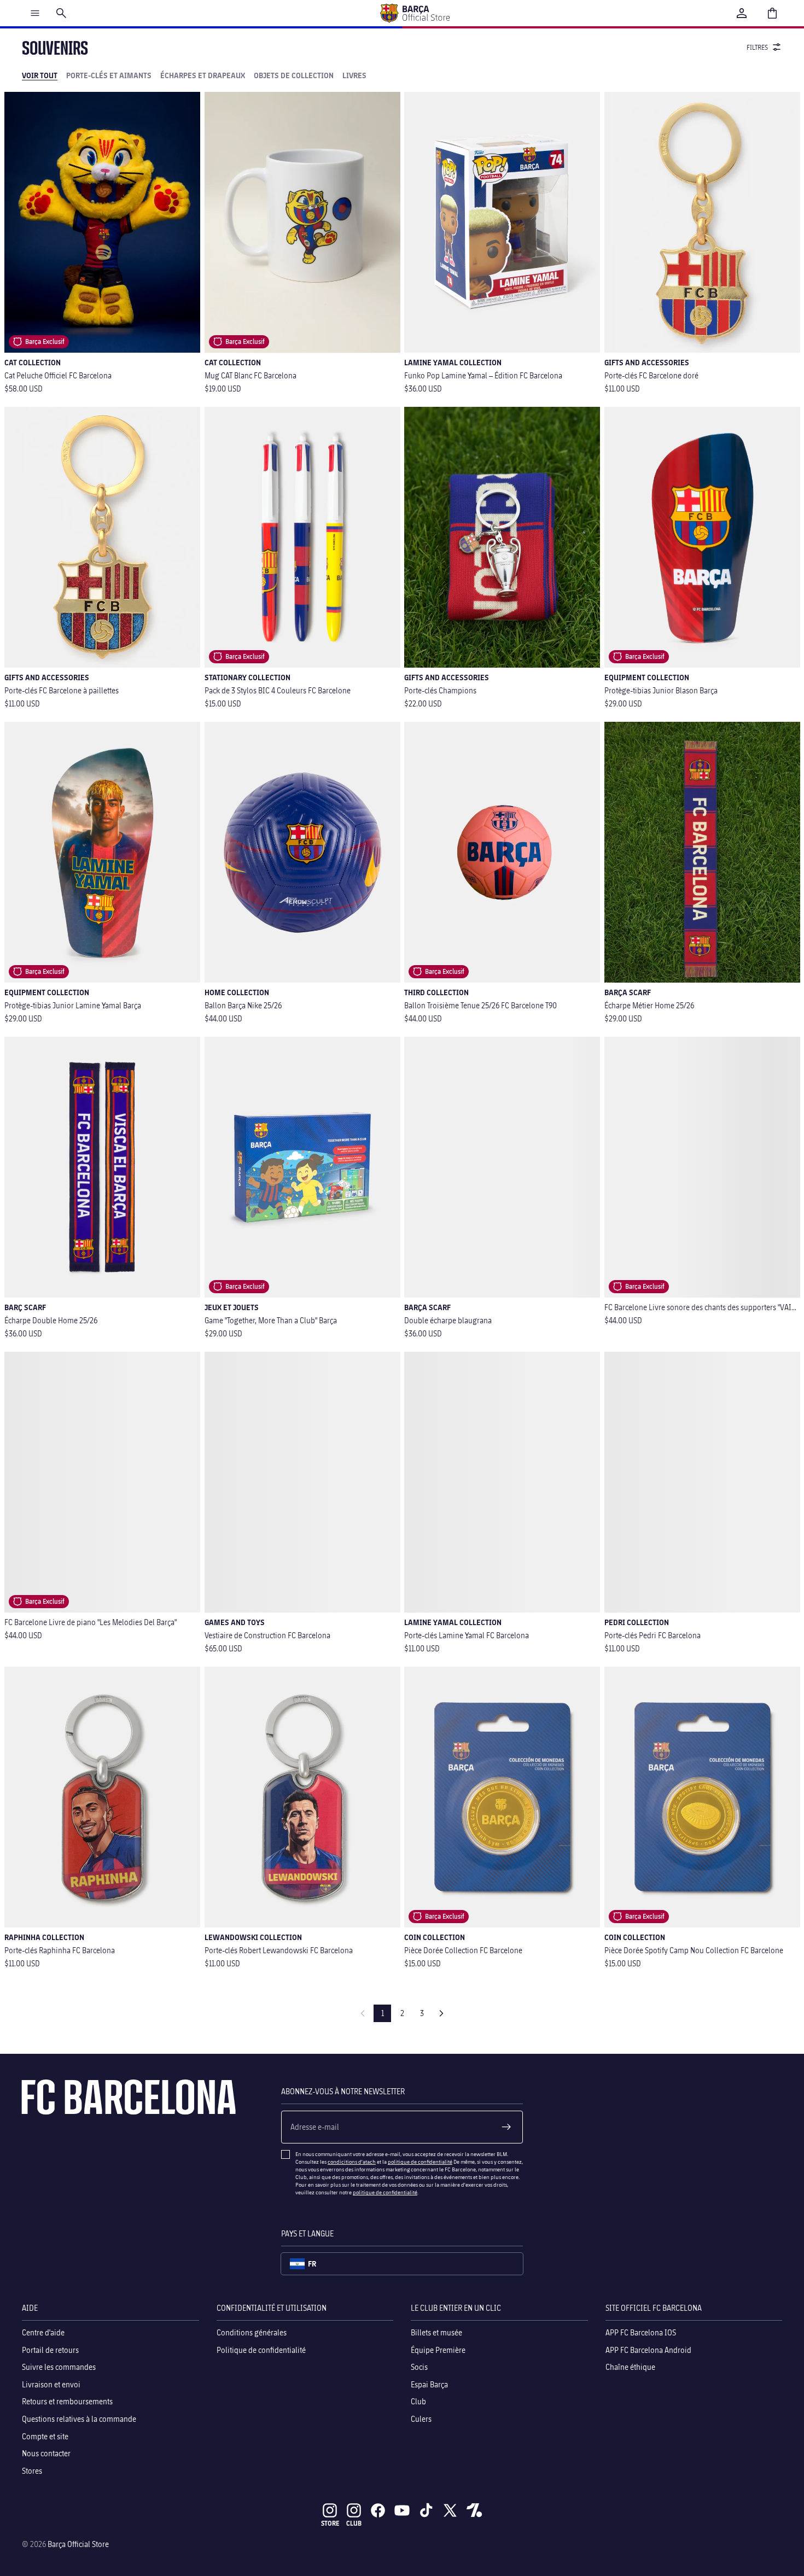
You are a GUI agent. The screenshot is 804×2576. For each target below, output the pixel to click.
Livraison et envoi (51, 2384)
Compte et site (45, 2436)
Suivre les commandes (59, 2367)
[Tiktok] (426, 2510)
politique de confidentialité (420, 2162)
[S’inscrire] (506, 2127)
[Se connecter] (742, 13)
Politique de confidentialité (261, 2350)
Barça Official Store (78, 2544)
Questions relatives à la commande (79, 2419)
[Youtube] (402, 2510)
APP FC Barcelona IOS (641, 2332)
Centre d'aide (43, 2332)
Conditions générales (252, 2332)
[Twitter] (450, 2510)
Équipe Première (438, 2350)
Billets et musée (436, 2332)
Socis (419, 2367)
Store (330, 2523)
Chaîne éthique (630, 2367)
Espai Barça (429, 2384)
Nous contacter (46, 2453)
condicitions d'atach (352, 2162)
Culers (421, 2419)
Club (418, 2402)
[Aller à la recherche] (61, 13)
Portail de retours (50, 2350)
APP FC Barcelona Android (648, 2350)
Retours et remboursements (67, 2402)
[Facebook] (378, 2510)
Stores (32, 2471)
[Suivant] (441, 2013)
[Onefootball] (474, 2510)
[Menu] (35, 13)
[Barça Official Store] (415, 13)
